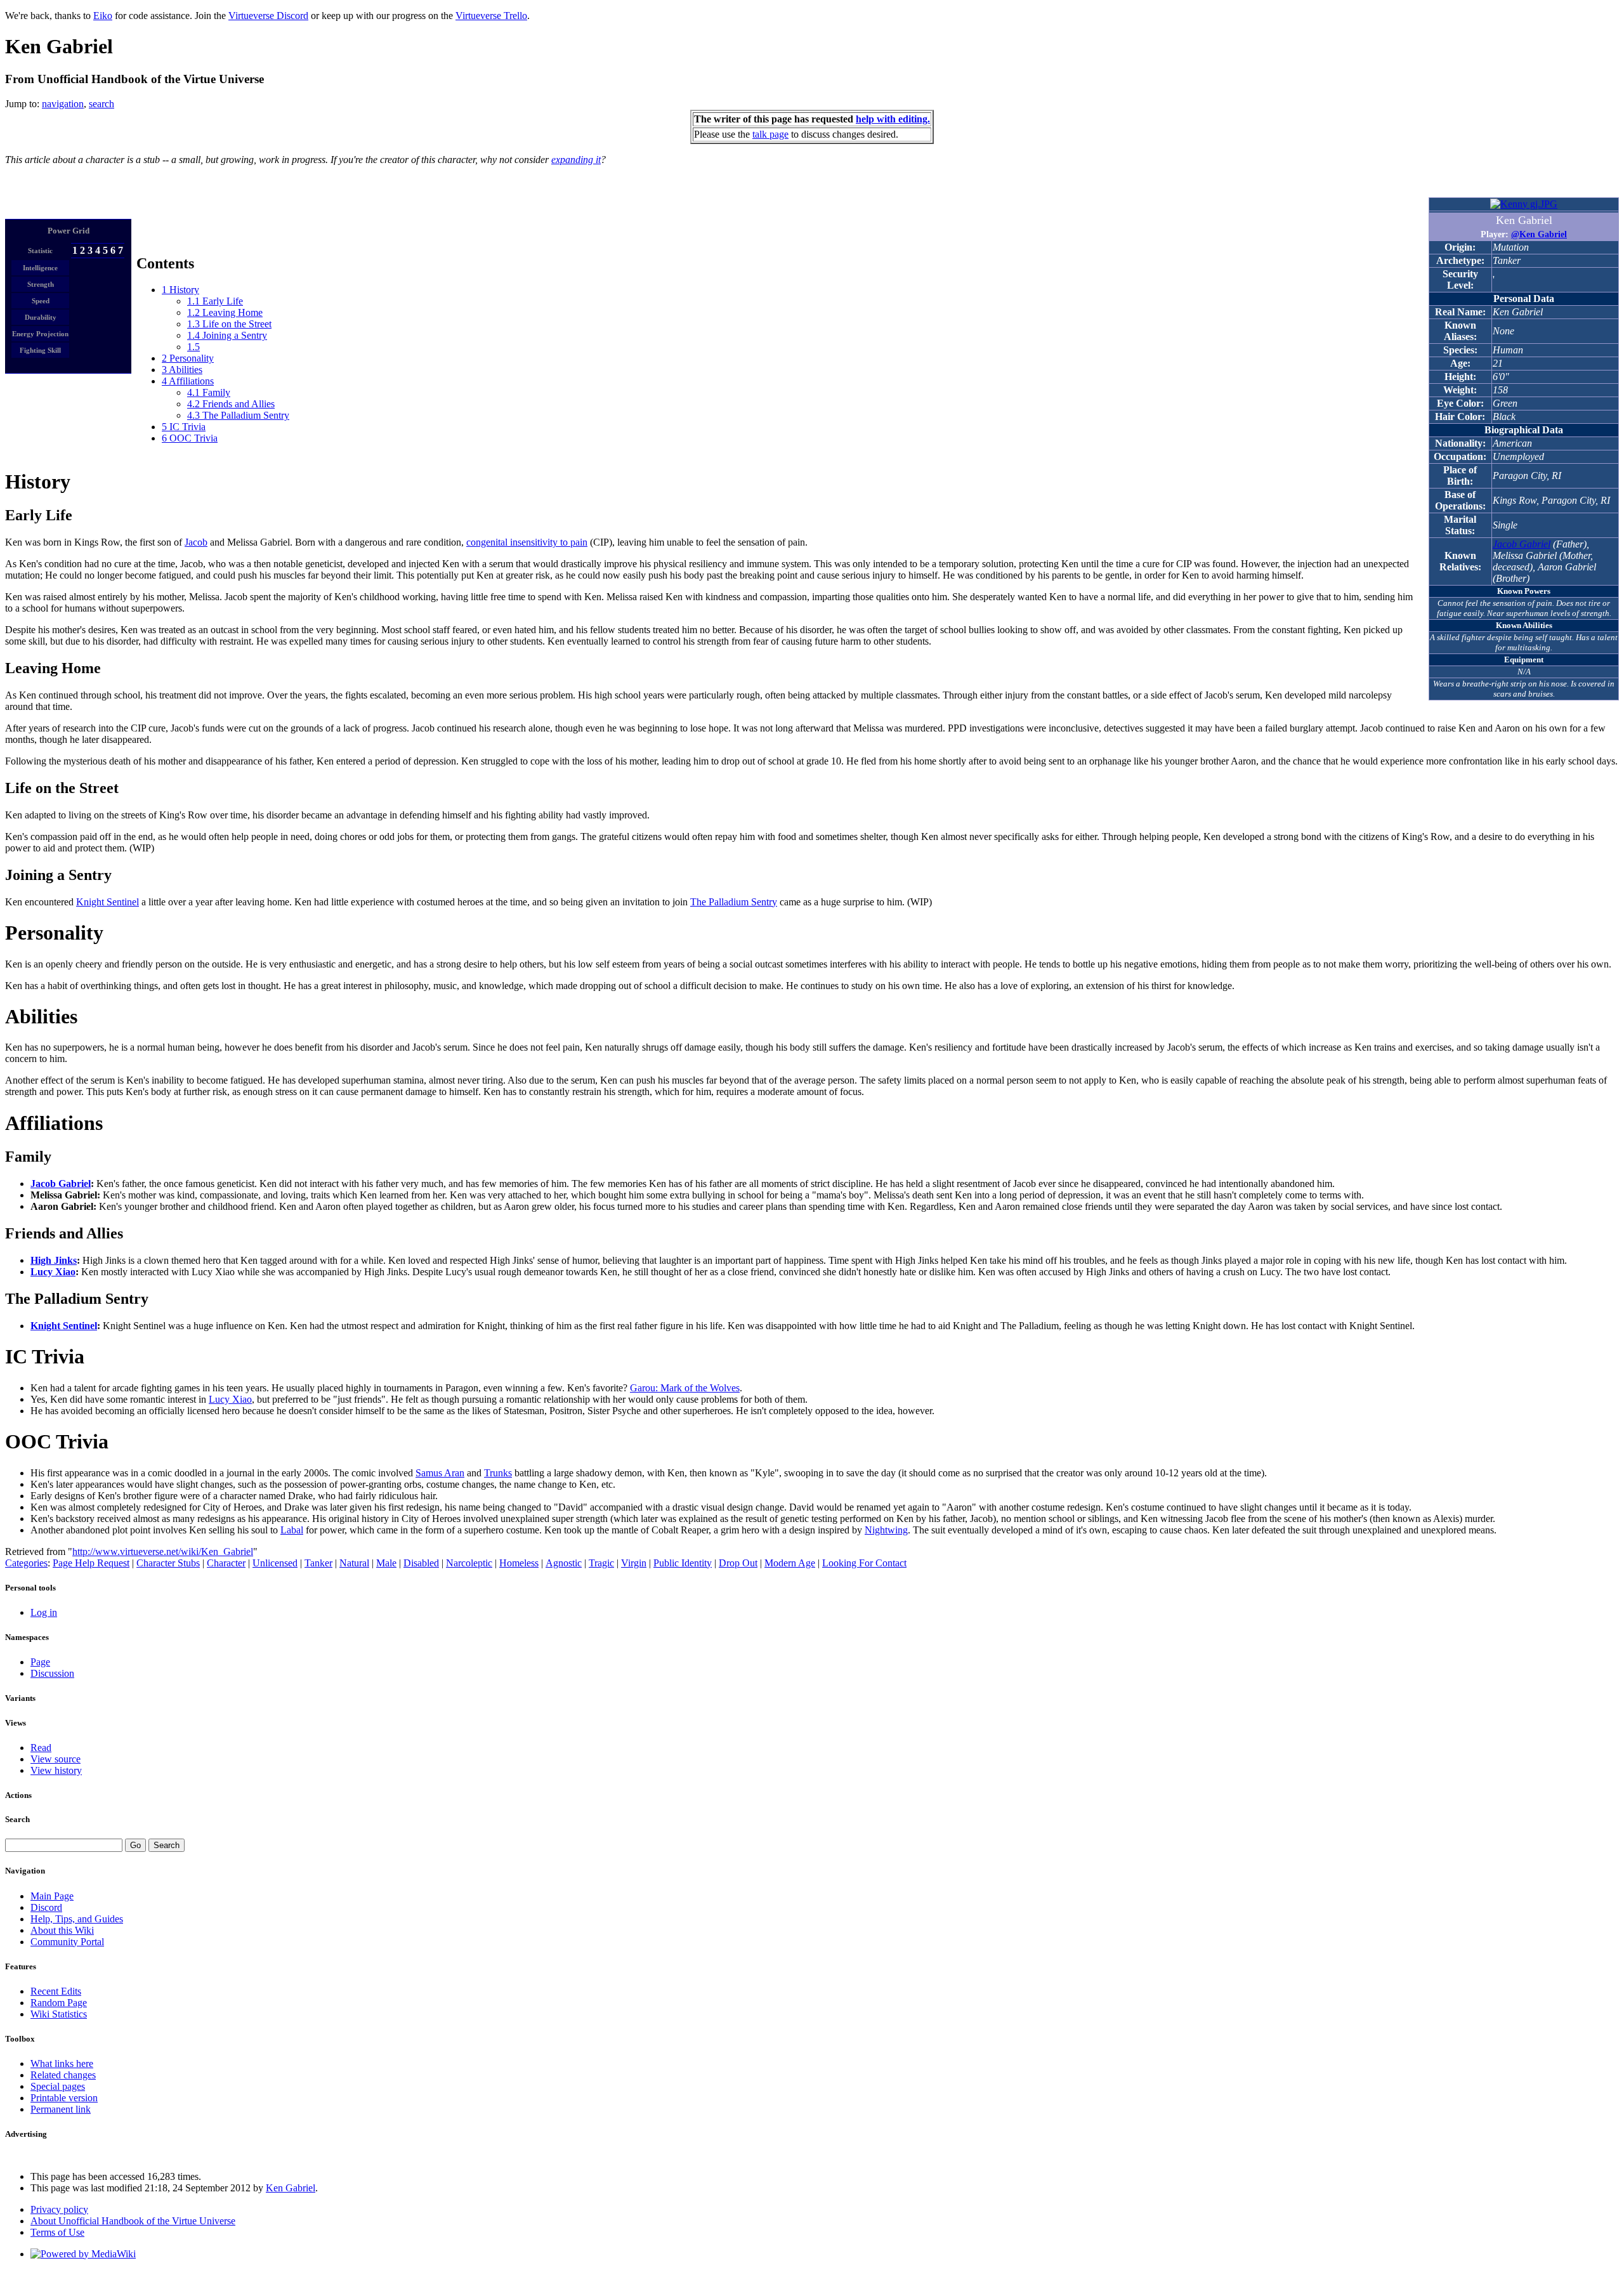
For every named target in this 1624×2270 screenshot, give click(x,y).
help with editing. (893, 119)
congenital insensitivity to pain (527, 542)
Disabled (421, 1563)
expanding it (576, 160)
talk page (770, 134)
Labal (292, 1530)
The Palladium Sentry (734, 902)
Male (386, 1563)
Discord (46, 1907)
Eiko (103, 16)
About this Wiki (62, 1930)
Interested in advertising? (42, 2157)
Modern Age (790, 1563)
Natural (354, 1563)
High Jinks (54, 1260)
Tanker (318, 1563)
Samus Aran (440, 1473)
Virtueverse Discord (268, 16)
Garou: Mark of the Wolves (685, 1388)
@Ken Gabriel (1539, 234)
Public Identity (683, 1563)
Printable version (64, 2098)
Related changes (63, 2075)
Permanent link (61, 2109)
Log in (44, 1612)
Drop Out (738, 1563)
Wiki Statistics (59, 2014)
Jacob (196, 542)
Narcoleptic (469, 1563)
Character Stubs (168, 1563)
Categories (26, 1563)
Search (17, 1819)
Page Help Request (91, 1563)
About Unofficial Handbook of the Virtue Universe (133, 2221)
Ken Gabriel (291, 2188)
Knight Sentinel (108, 902)
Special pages (58, 2086)
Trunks (498, 1473)
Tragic (601, 1563)
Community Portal (67, 1942)
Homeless (519, 1563)
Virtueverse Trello (491, 16)
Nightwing (886, 1530)
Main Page (52, 1896)
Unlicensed (275, 1563)
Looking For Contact (864, 1563)
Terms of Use (57, 2232)
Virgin (634, 1563)
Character (226, 1563)
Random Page (59, 2003)
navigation (63, 104)
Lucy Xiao (53, 1272)
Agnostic (564, 1563)
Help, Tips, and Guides (77, 1919)
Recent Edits (56, 1991)
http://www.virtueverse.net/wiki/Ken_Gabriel (163, 1552)
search (101, 104)
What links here (62, 2063)
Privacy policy (59, 2209)
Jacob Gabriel (1522, 544)
